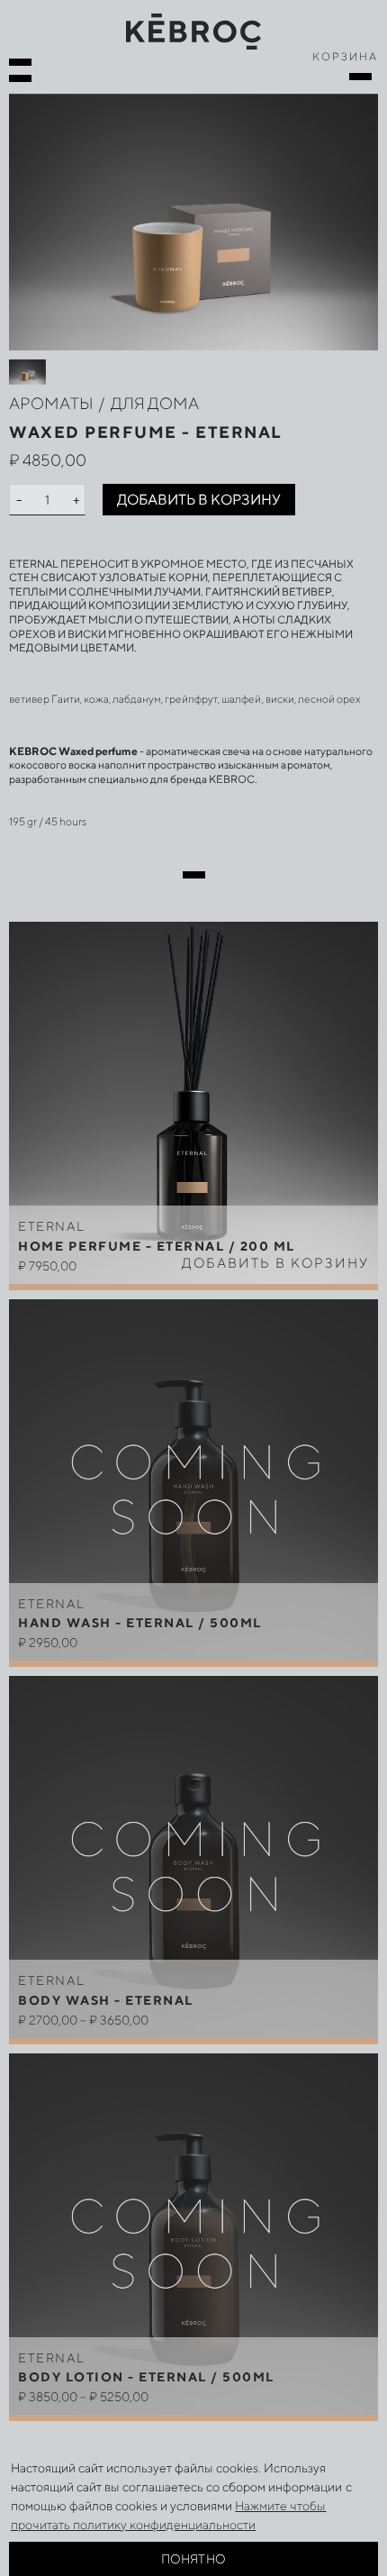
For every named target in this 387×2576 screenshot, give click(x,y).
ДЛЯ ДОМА (155, 403)
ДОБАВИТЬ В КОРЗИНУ (199, 500)
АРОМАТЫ (51, 403)
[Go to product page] (193, 1482)
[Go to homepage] (193, 30)
